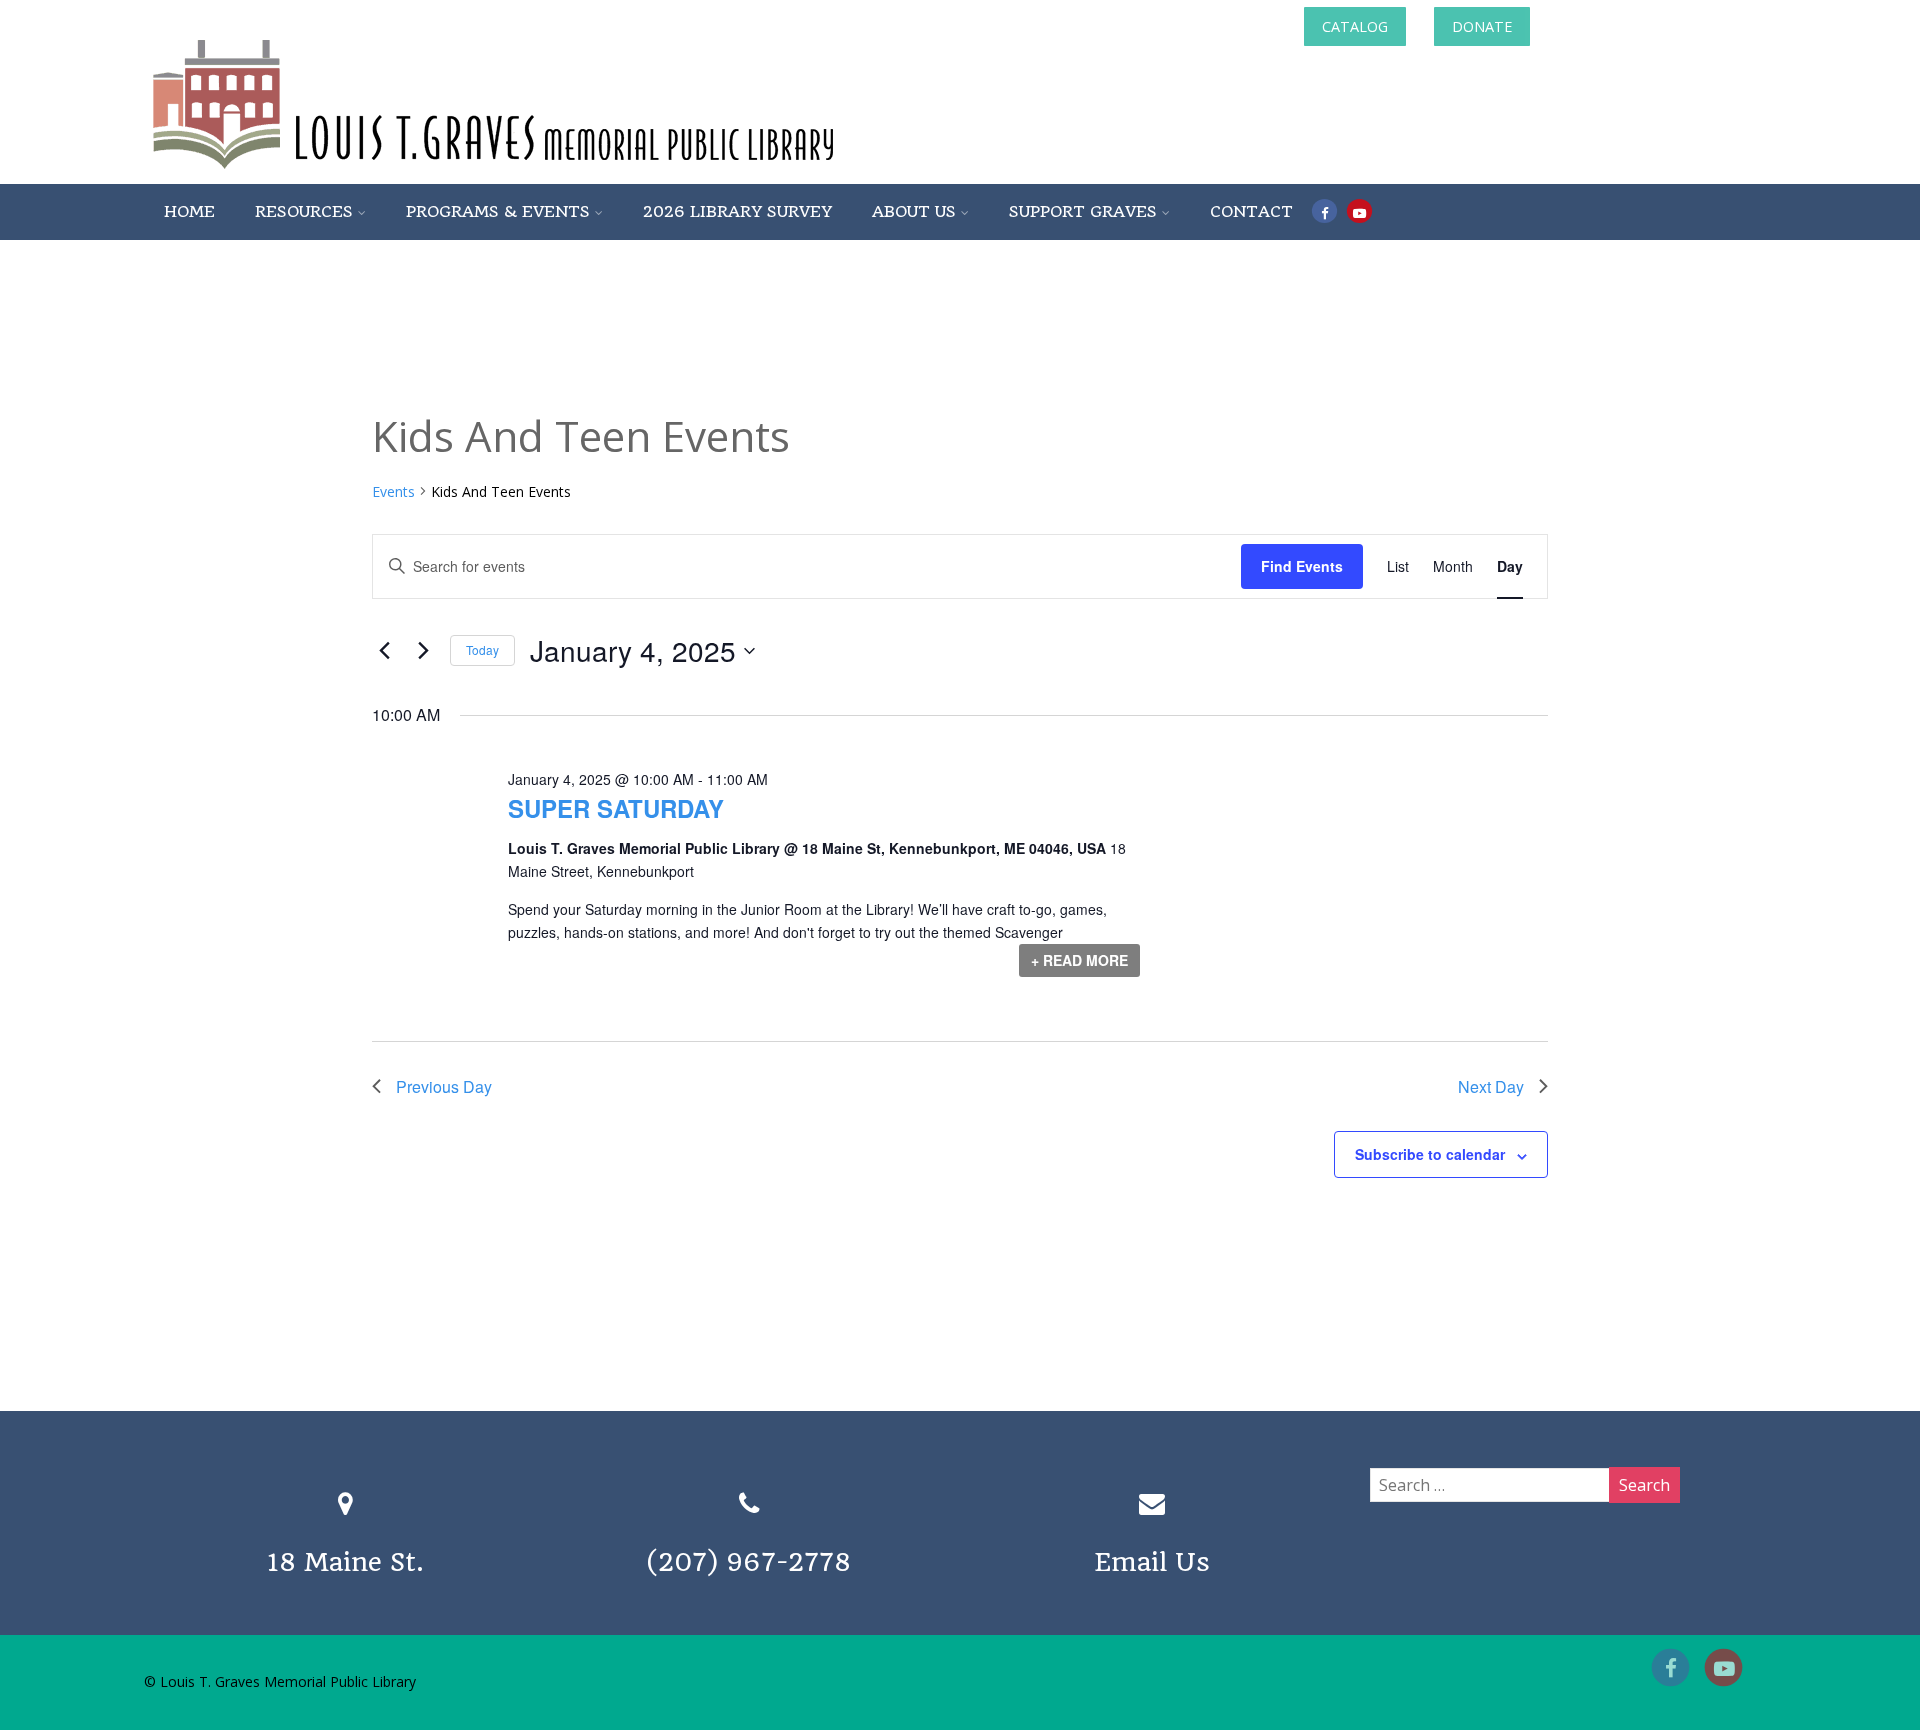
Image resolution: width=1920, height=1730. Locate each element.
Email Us (1152, 1562)
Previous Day (444, 1086)
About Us (914, 211)
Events (393, 491)
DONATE (1482, 26)
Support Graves (1083, 211)
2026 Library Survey (737, 211)
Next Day (1491, 1086)
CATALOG (1355, 26)
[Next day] (423, 651)
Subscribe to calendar (1430, 1154)
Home (189, 211)
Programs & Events (498, 211)
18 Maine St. (345, 1562)
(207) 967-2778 (749, 1562)
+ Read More (1079, 960)
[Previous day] (384, 651)
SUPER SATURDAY (616, 808)
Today (482, 649)
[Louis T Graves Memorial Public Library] (547, 173)
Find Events (1302, 566)
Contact (1251, 211)
